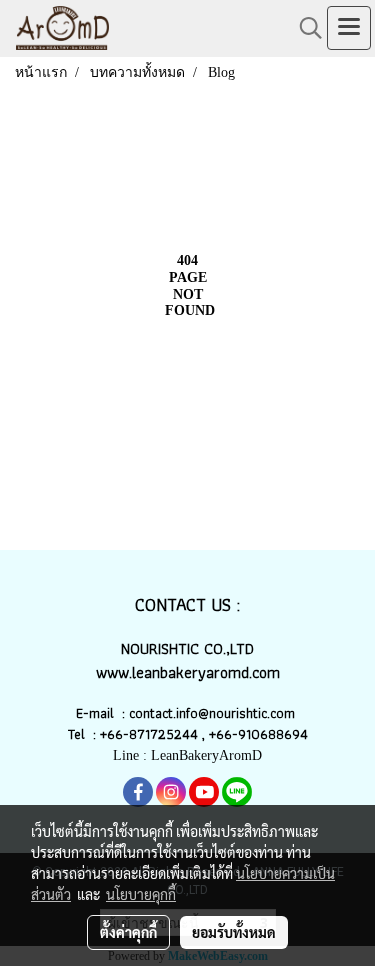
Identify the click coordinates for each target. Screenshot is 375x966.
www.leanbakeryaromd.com (188, 672)
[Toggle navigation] (349, 28)
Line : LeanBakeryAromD (187, 755)
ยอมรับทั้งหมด (234, 932)
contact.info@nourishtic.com (214, 713)
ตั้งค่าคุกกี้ (128, 932)
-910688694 (270, 734)
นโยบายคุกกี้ (141, 894)
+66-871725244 (149, 734)
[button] (304, 28)
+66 (220, 734)
